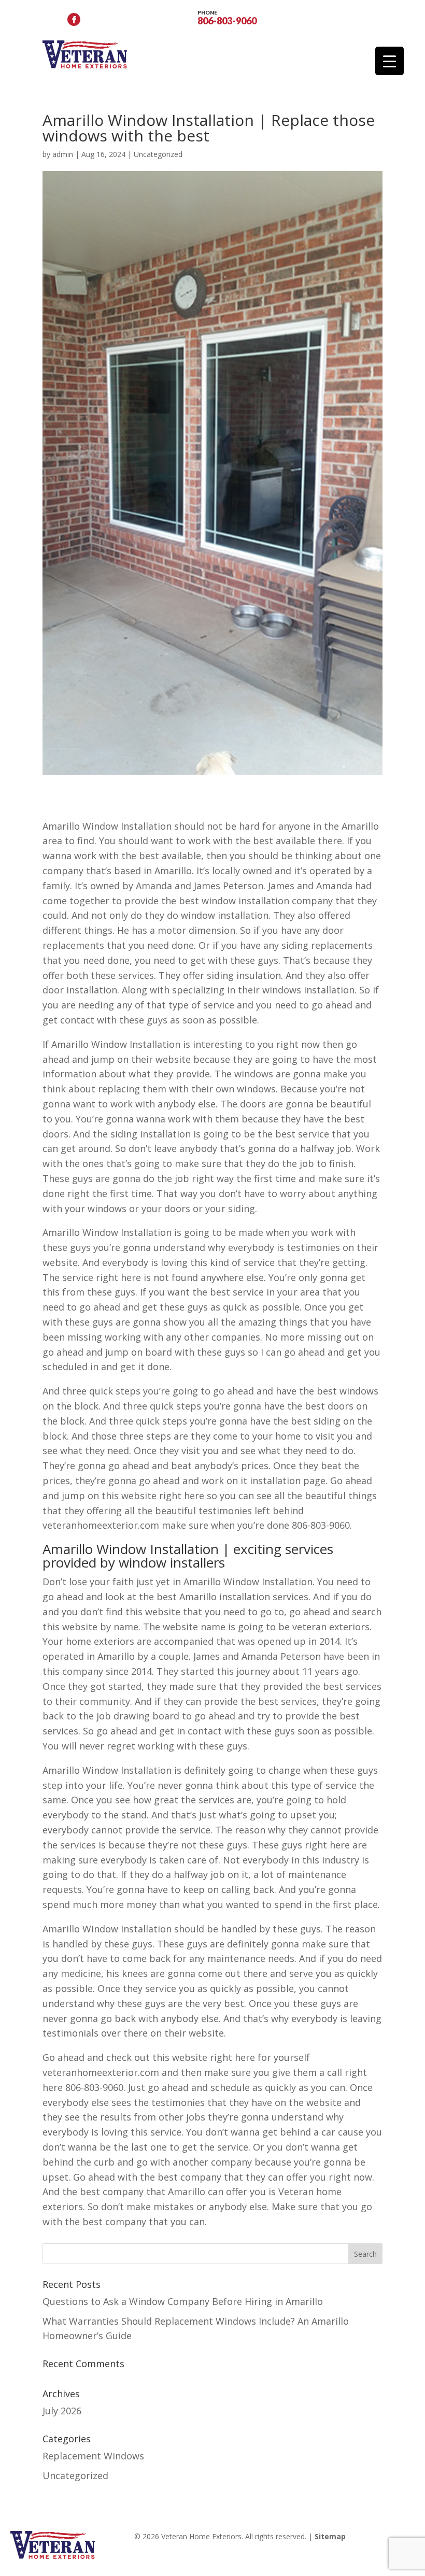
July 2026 (62, 2411)
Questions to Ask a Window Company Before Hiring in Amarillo (183, 2301)
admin (63, 154)
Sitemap (330, 2536)
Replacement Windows (93, 2456)
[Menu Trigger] (389, 61)
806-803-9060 (227, 17)
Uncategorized (158, 154)
